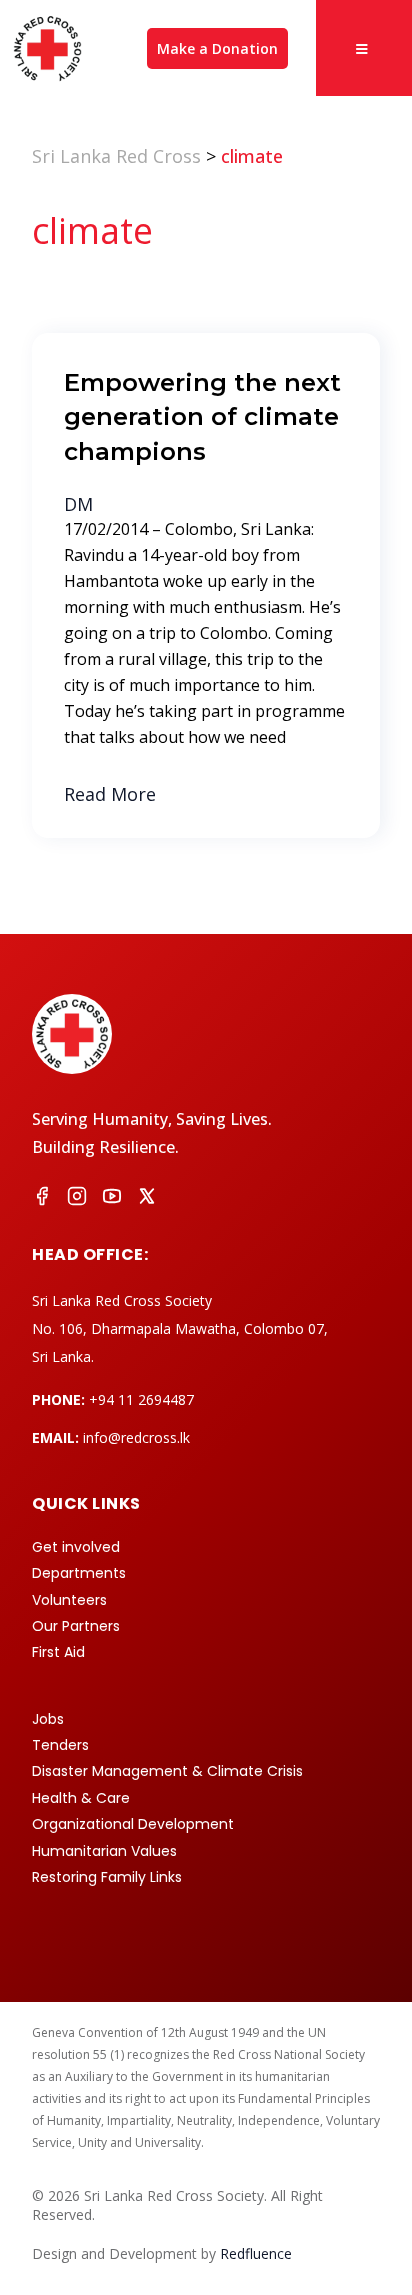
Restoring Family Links (107, 1877)
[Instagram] (77, 1199)
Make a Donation (217, 48)
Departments (79, 1573)
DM (78, 504)
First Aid (58, 1652)
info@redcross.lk (136, 1437)
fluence (256, 2253)
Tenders (60, 1745)
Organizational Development (133, 1824)
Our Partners (76, 1626)
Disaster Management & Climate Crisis (167, 1771)
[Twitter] (147, 1199)
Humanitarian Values (104, 1851)
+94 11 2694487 (141, 1399)
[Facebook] (42, 1199)
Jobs (48, 1719)
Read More (110, 794)
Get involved (76, 1547)
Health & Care (81, 1798)
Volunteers (69, 1600)
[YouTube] (112, 1199)
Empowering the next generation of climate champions (202, 416)
